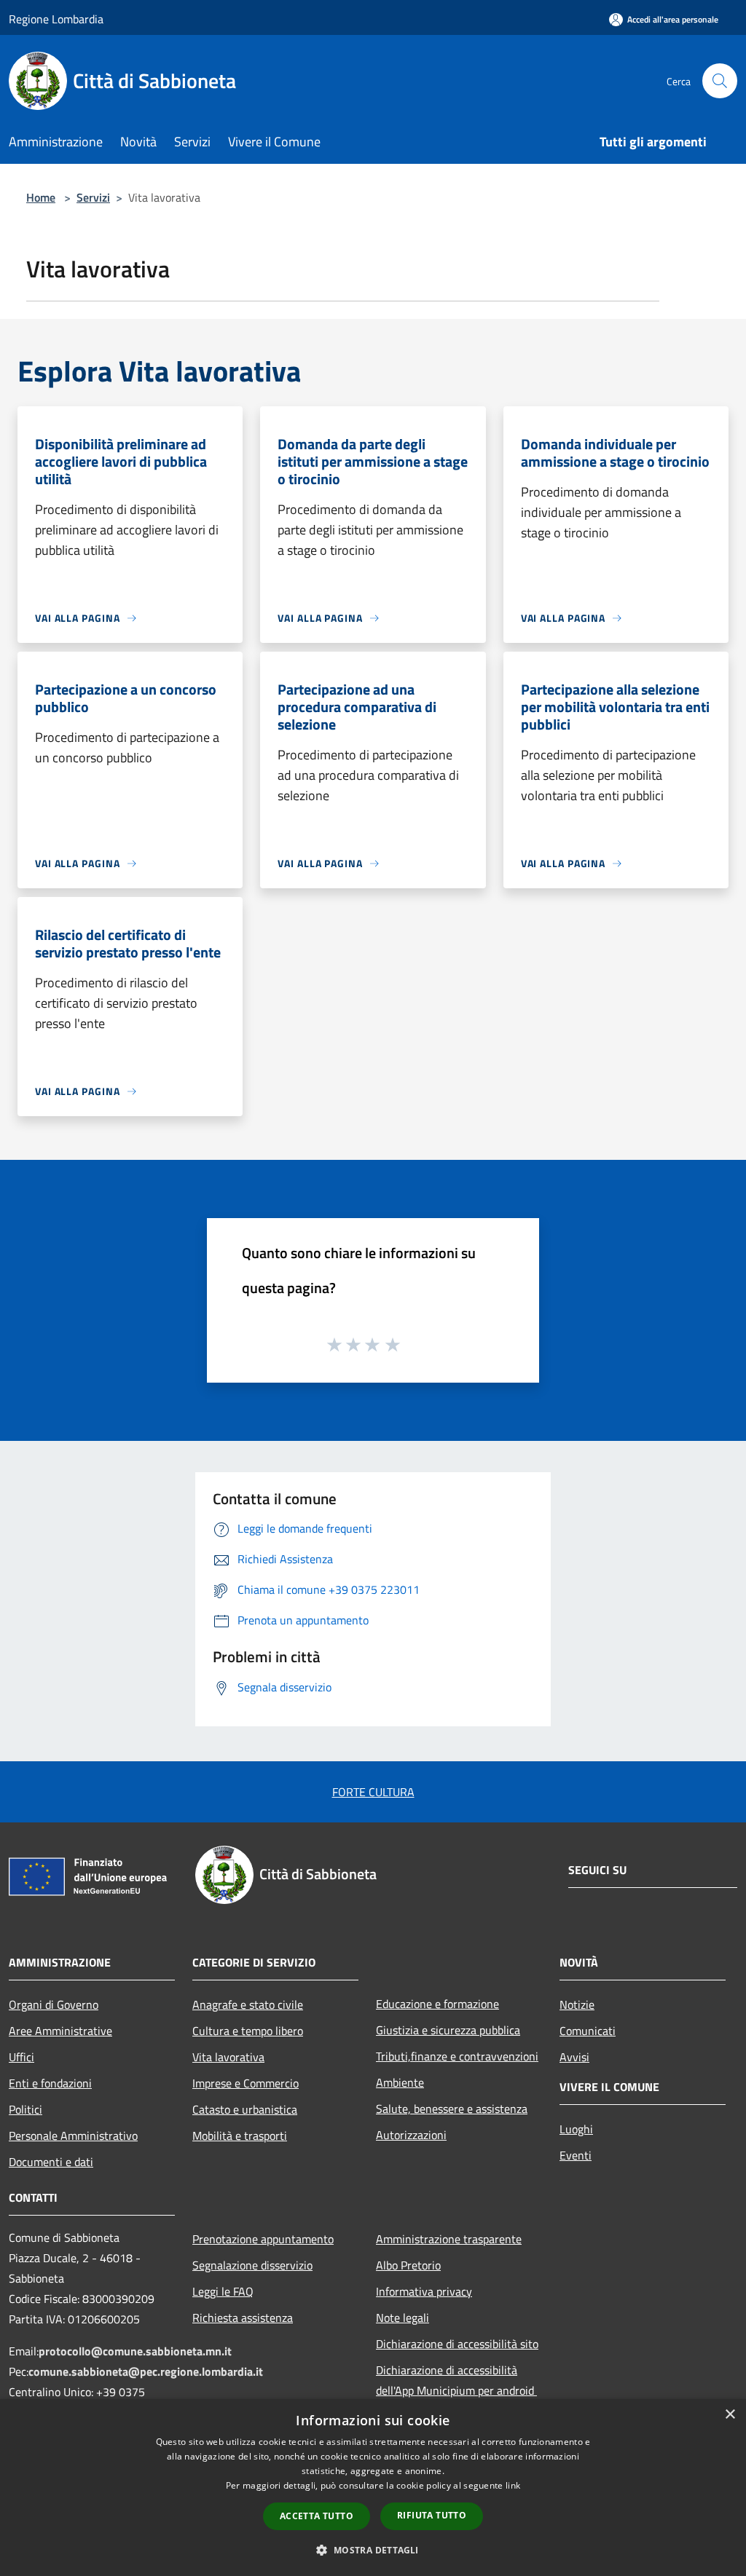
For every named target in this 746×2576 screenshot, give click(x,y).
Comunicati (588, 2031)
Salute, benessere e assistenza (452, 2109)
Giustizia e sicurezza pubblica (448, 2030)
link (513, 2485)
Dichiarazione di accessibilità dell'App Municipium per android (456, 2380)
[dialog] (373, 2488)
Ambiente (400, 2082)
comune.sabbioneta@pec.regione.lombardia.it (146, 2371)
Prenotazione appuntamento (263, 2239)
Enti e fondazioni (50, 2083)
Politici (25, 2109)
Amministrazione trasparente (449, 2239)
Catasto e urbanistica (245, 2109)
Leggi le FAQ (223, 2291)
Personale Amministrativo (73, 2136)
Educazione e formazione (437, 2004)
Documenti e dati (51, 2162)
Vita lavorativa (228, 2057)
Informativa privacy (424, 2291)
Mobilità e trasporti (240, 2136)
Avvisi (574, 2057)
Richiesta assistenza (243, 2318)
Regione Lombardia (56, 19)
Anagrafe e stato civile (248, 2004)
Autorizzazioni (411, 2135)
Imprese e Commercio (246, 2083)
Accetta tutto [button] (317, 2516)
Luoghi (576, 2129)
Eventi (576, 2155)
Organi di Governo (54, 2004)
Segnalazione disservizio (252, 2265)
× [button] (730, 2415)
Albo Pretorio (408, 2265)
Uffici (21, 2057)
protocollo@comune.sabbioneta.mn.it (135, 2351)
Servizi (93, 197)
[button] (373, 2550)
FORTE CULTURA (373, 1792)
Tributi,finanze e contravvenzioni (457, 2056)
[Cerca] (720, 81)
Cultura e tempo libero (248, 2031)
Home (41, 197)
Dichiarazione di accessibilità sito (457, 2344)
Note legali (403, 2318)
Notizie (577, 2004)
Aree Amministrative (60, 2031)
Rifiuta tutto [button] (432, 2515)
